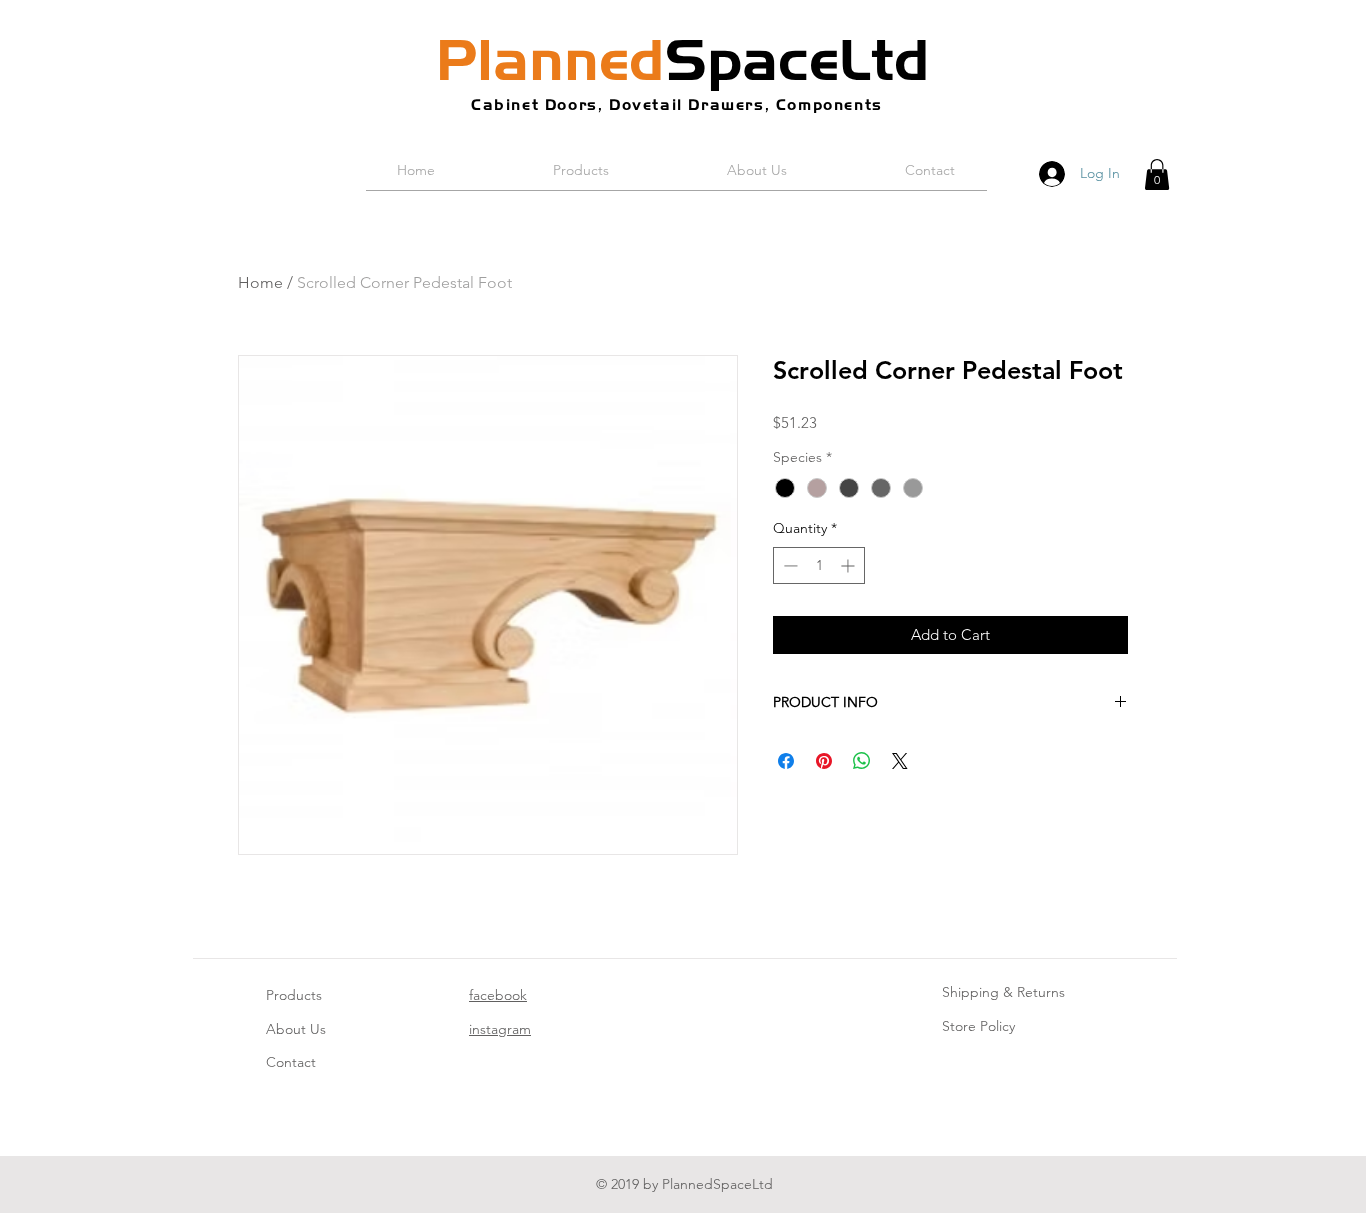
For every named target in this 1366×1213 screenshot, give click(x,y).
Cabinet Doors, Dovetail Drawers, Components (677, 104)
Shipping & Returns (1003, 992)
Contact (291, 1062)
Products (294, 995)
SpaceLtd (683, 60)
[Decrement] (788, 565)
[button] (1157, 174)
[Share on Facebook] (786, 761)
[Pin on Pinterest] (824, 761)
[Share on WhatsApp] (862, 761)
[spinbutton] (819, 565)
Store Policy (978, 1026)
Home (260, 282)
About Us (296, 1029)
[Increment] (849, 565)
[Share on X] (900, 761)
